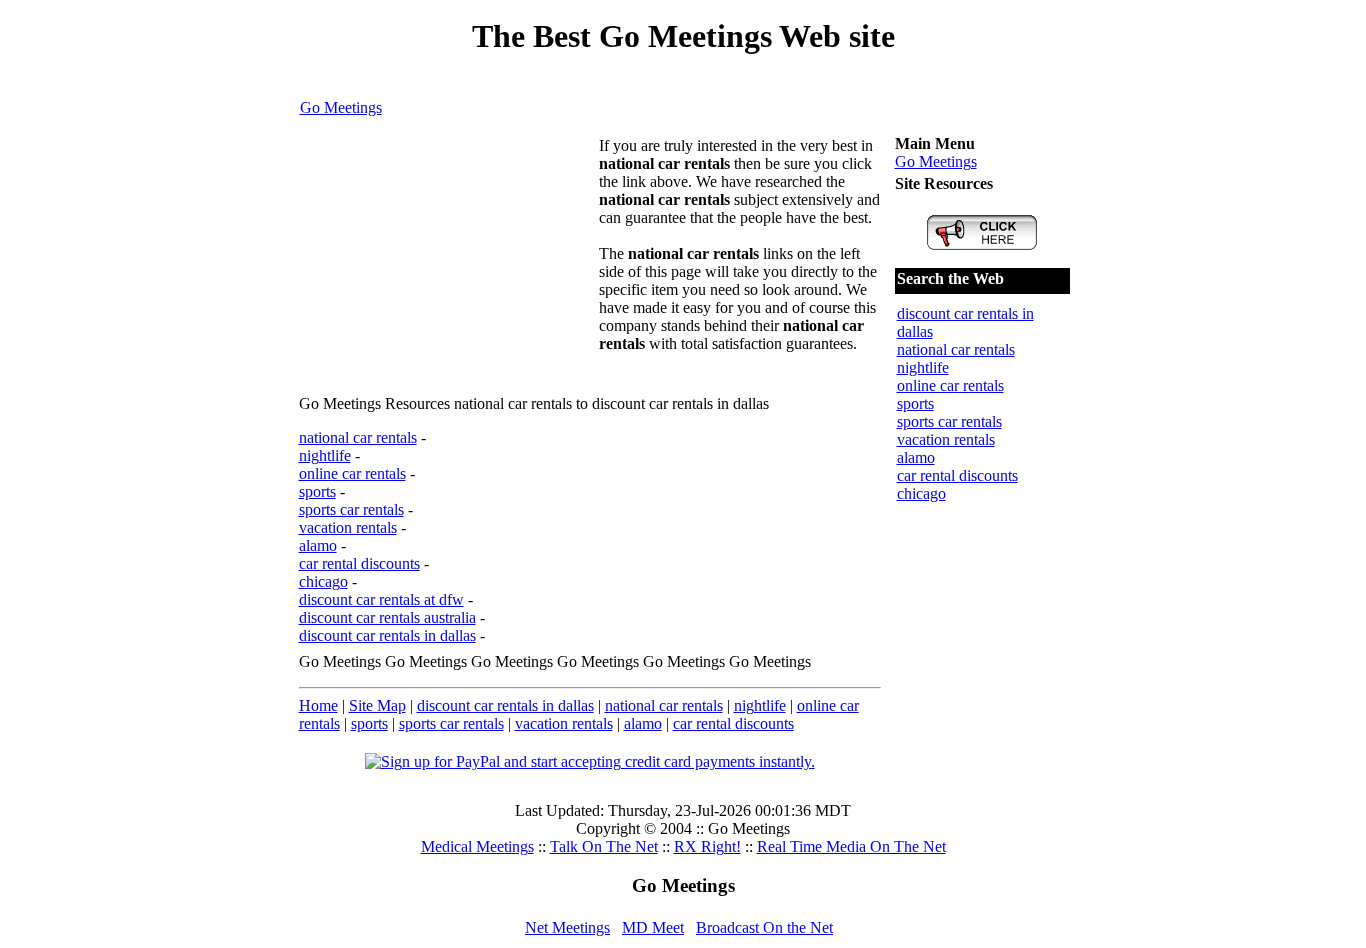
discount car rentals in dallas (387, 635)
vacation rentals (348, 527)
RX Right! (707, 846)
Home (318, 705)
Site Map (377, 705)
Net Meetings (567, 927)
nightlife (325, 455)
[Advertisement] (449, 262)
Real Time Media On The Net (851, 846)
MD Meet (653, 927)
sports (317, 491)
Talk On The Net (604, 846)
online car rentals (352, 473)
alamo (318, 545)
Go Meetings (341, 107)
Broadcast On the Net (764, 927)
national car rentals (358, 437)
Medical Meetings (477, 846)
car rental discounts (359, 563)
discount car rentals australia (387, 617)
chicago (323, 581)
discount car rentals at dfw (381, 599)
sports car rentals (351, 509)
